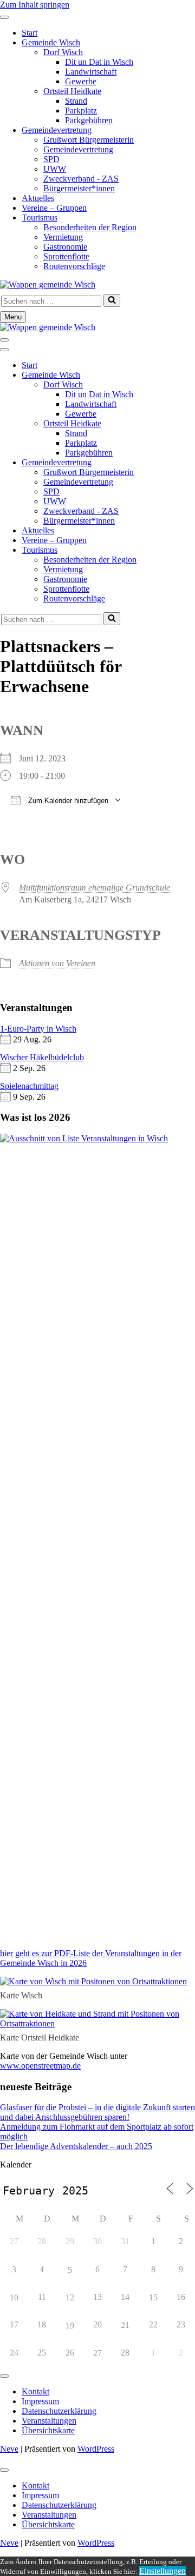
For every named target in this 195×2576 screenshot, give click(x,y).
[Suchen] (112, 300)
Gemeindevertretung (57, 130)
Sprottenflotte (66, 256)
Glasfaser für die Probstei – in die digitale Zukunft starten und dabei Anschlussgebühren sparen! (97, 2112)
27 (97, 2353)
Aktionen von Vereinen (57, 963)
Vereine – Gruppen (54, 208)
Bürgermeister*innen (79, 188)
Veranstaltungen (49, 2421)
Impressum (40, 2401)
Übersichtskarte (48, 2430)
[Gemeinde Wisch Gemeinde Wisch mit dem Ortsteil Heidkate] (48, 285)
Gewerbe (81, 81)
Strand (76, 101)
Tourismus (40, 218)
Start (30, 33)
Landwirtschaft (91, 72)
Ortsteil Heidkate (72, 91)
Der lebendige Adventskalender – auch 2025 (76, 2146)
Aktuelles (38, 198)
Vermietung (63, 237)
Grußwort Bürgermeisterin (89, 140)
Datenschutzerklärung (59, 2411)
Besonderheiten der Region (90, 227)
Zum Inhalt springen (35, 5)
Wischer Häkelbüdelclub (42, 1057)
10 (14, 2297)
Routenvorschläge (74, 266)
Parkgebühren (89, 120)
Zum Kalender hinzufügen (67, 801)
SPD (51, 159)
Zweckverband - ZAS (81, 179)
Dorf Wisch (63, 52)
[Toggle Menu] (4, 17)
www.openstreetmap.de (40, 2066)
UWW (55, 169)
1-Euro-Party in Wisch (38, 1029)
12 (70, 2297)
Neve (9, 2449)
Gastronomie (65, 247)
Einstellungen (162, 2571)
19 (70, 2326)
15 (153, 2297)
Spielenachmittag (29, 1086)
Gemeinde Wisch (51, 42)
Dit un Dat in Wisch (99, 62)
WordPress (96, 2449)
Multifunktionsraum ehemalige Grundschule (95, 888)
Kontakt (35, 2391)
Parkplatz (81, 111)
